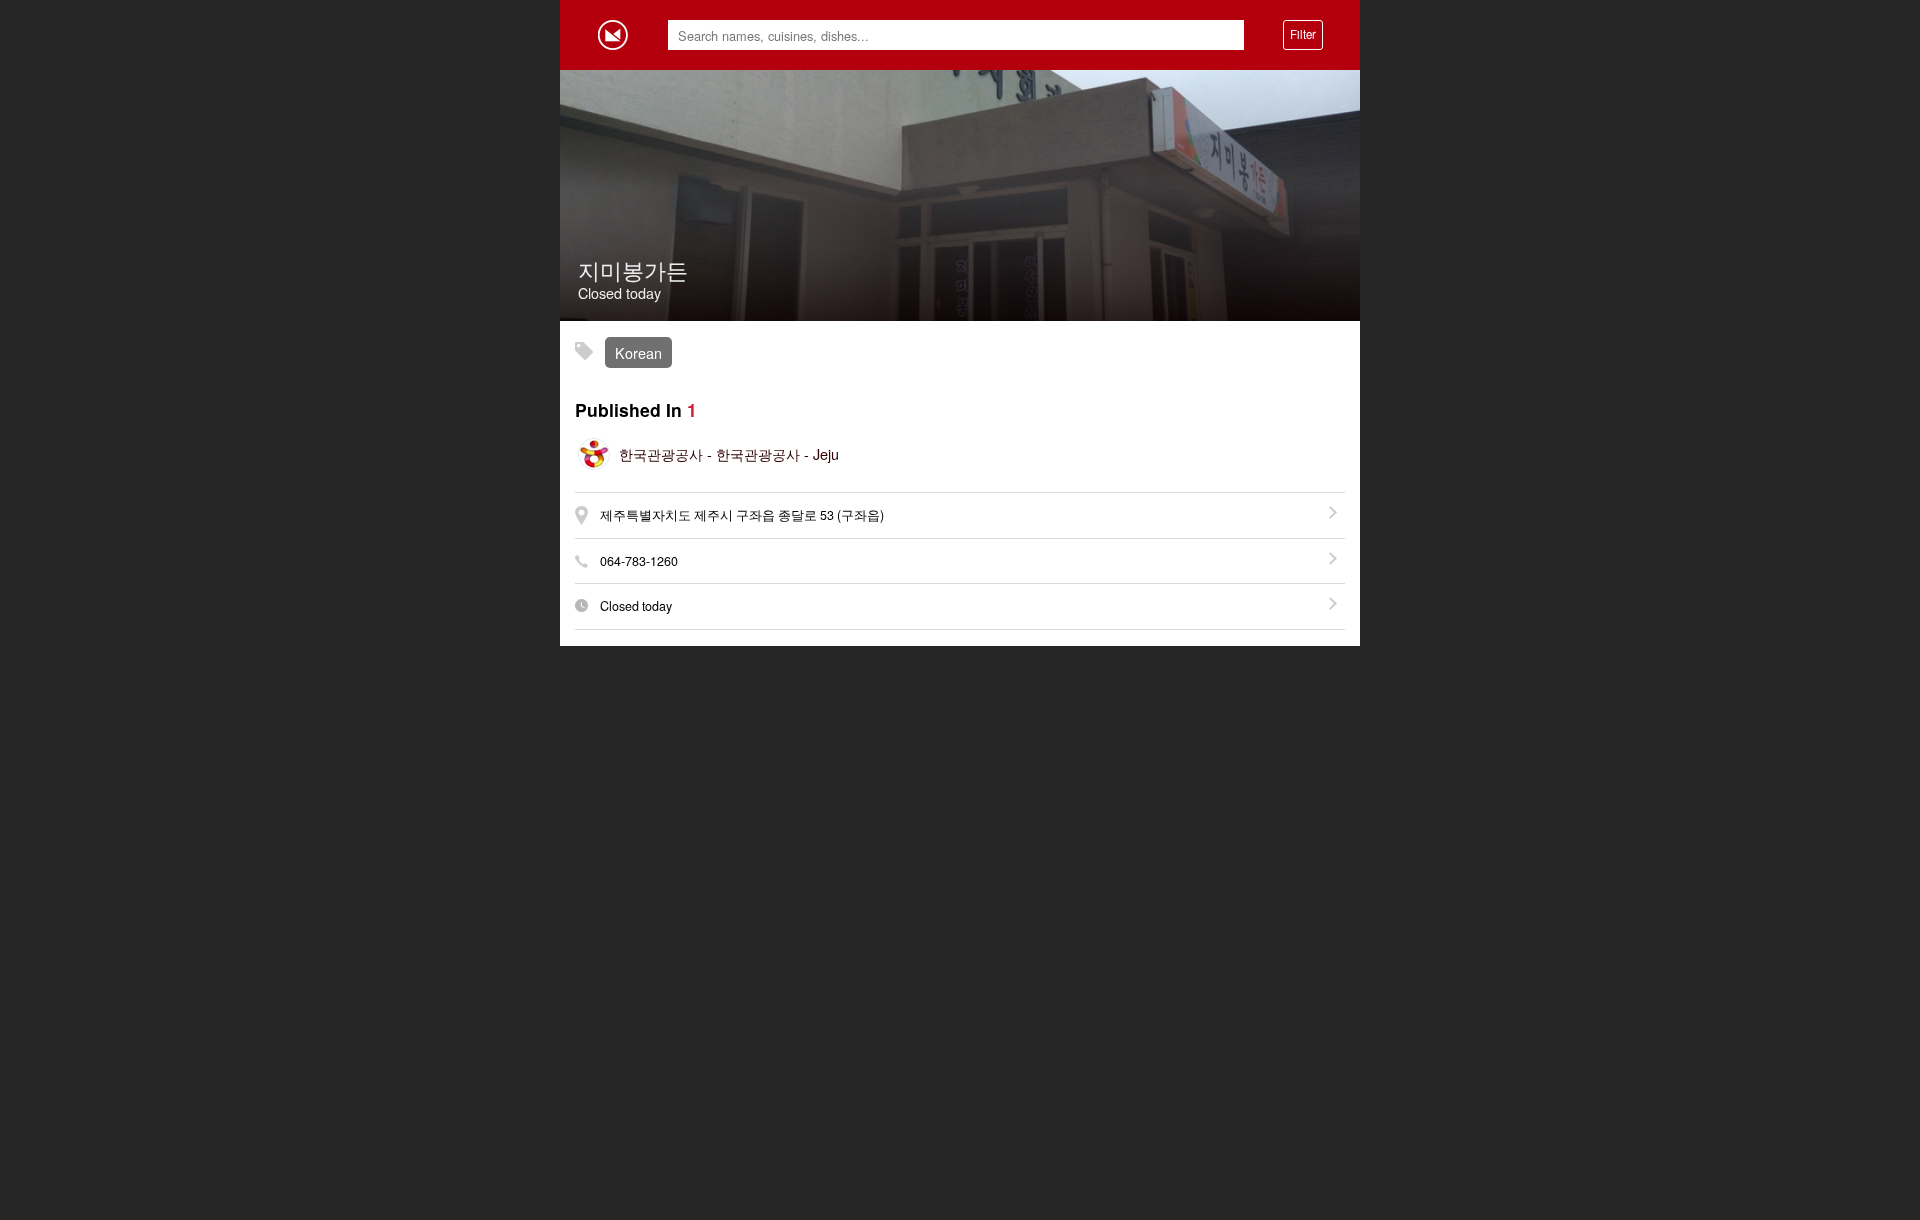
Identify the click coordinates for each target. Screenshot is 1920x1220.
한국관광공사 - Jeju (729, 453)
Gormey (613, 35)
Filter (1303, 34)
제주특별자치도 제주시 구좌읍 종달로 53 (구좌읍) (742, 515)
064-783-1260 (639, 561)
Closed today (636, 606)
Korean (638, 352)
